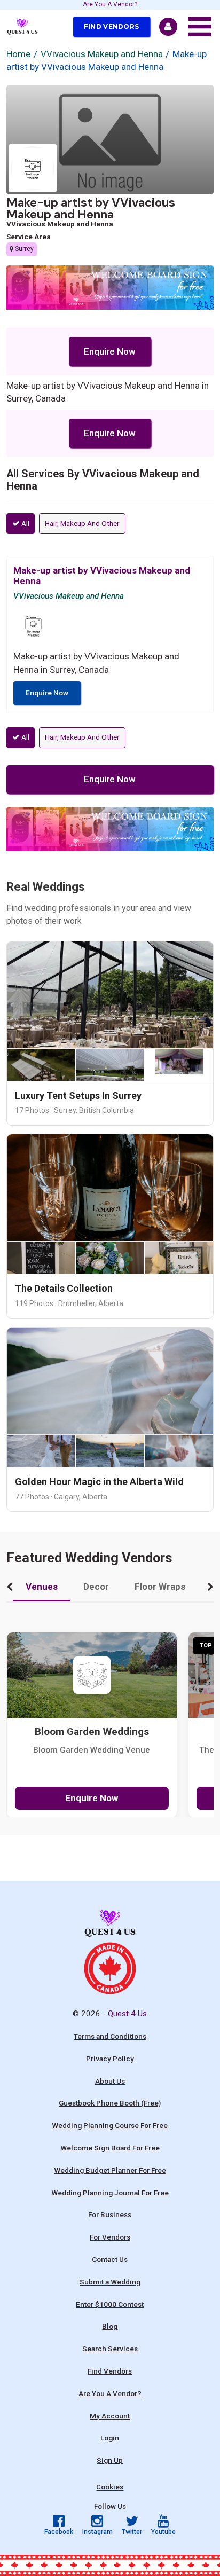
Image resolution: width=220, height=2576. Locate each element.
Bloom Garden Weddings (92, 1732)
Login (110, 2438)
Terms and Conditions (110, 2036)
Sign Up (110, 2460)
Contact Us (110, 2259)
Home (18, 54)
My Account (110, 2416)
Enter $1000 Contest (110, 2304)
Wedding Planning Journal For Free (110, 2193)
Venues (42, 1587)
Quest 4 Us (127, 2014)
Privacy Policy (110, 2059)
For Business (110, 2214)
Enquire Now (110, 351)
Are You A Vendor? (110, 5)
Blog (110, 2326)
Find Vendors (112, 26)
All (25, 523)
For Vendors (110, 2237)
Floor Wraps (160, 1587)
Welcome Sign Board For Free (110, 2148)
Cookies (110, 2487)
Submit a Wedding (110, 2282)
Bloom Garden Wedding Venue (92, 1750)
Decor (96, 1587)
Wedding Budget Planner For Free (110, 2170)
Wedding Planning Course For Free (110, 2125)
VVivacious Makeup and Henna (102, 54)
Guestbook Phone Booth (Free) (110, 2103)
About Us (110, 2081)
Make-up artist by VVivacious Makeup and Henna (91, 209)
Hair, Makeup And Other (82, 523)
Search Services (110, 2349)
